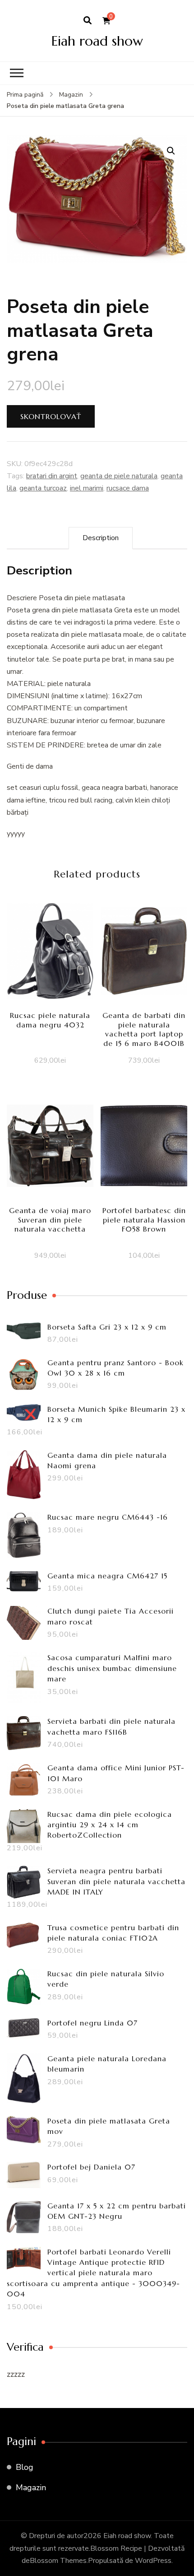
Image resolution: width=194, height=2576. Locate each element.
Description (101, 538)
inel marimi (87, 488)
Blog (25, 2467)
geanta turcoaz (43, 488)
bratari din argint (52, 476)
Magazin (31, 2487)
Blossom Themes (58, 2561)
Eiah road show (97, 41)
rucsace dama (128, 488)
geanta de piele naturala (119, 476)
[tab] (101, 538)
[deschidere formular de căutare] (88, 21)
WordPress (153, 2561)
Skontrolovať (51, 416)
